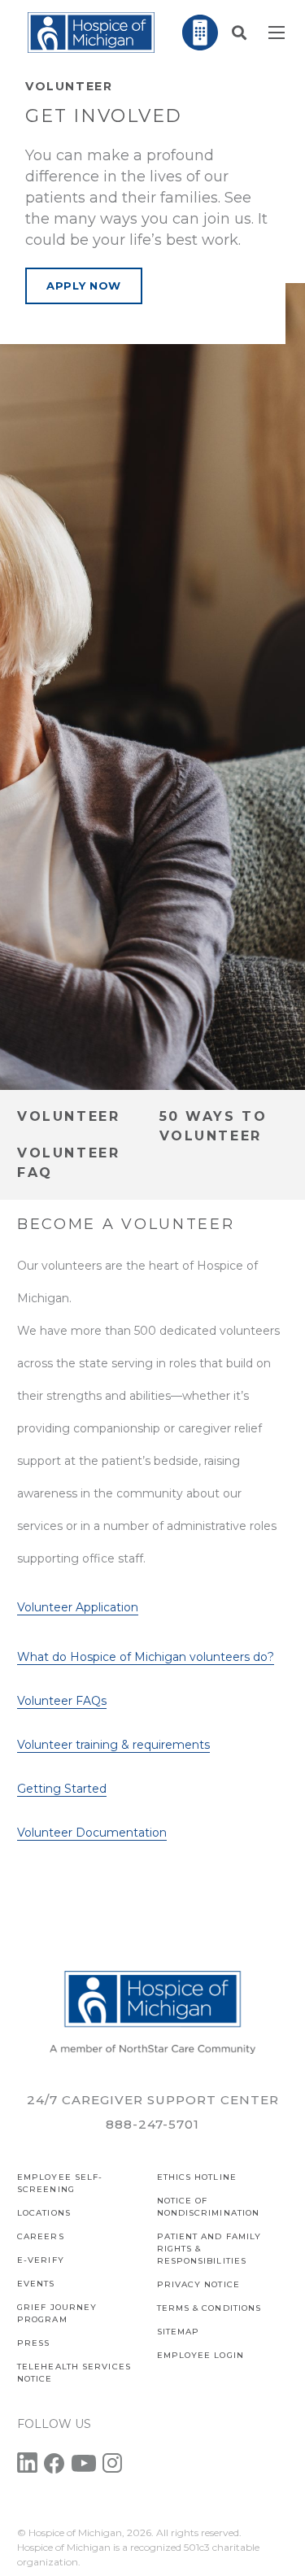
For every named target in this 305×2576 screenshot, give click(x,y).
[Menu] (277, 33)
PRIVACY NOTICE (198, 2284)
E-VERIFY (41, 2260)
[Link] (91, 33)
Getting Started (62, 1789)
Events (36, 2284)
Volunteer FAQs (62, 1701)
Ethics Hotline (197, 2177)
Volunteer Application (78, 1607)
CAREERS (41, 2236)
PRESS (34, 2343)
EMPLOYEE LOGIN (200, 2355)
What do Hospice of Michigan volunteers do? (146, 1657)
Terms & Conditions (209, 2308)
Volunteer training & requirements (113, 1745)
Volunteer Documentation (92, 1833)
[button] (239, 33)
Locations (44, 2213)
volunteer (68, 1116)
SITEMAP (179, 2332)
